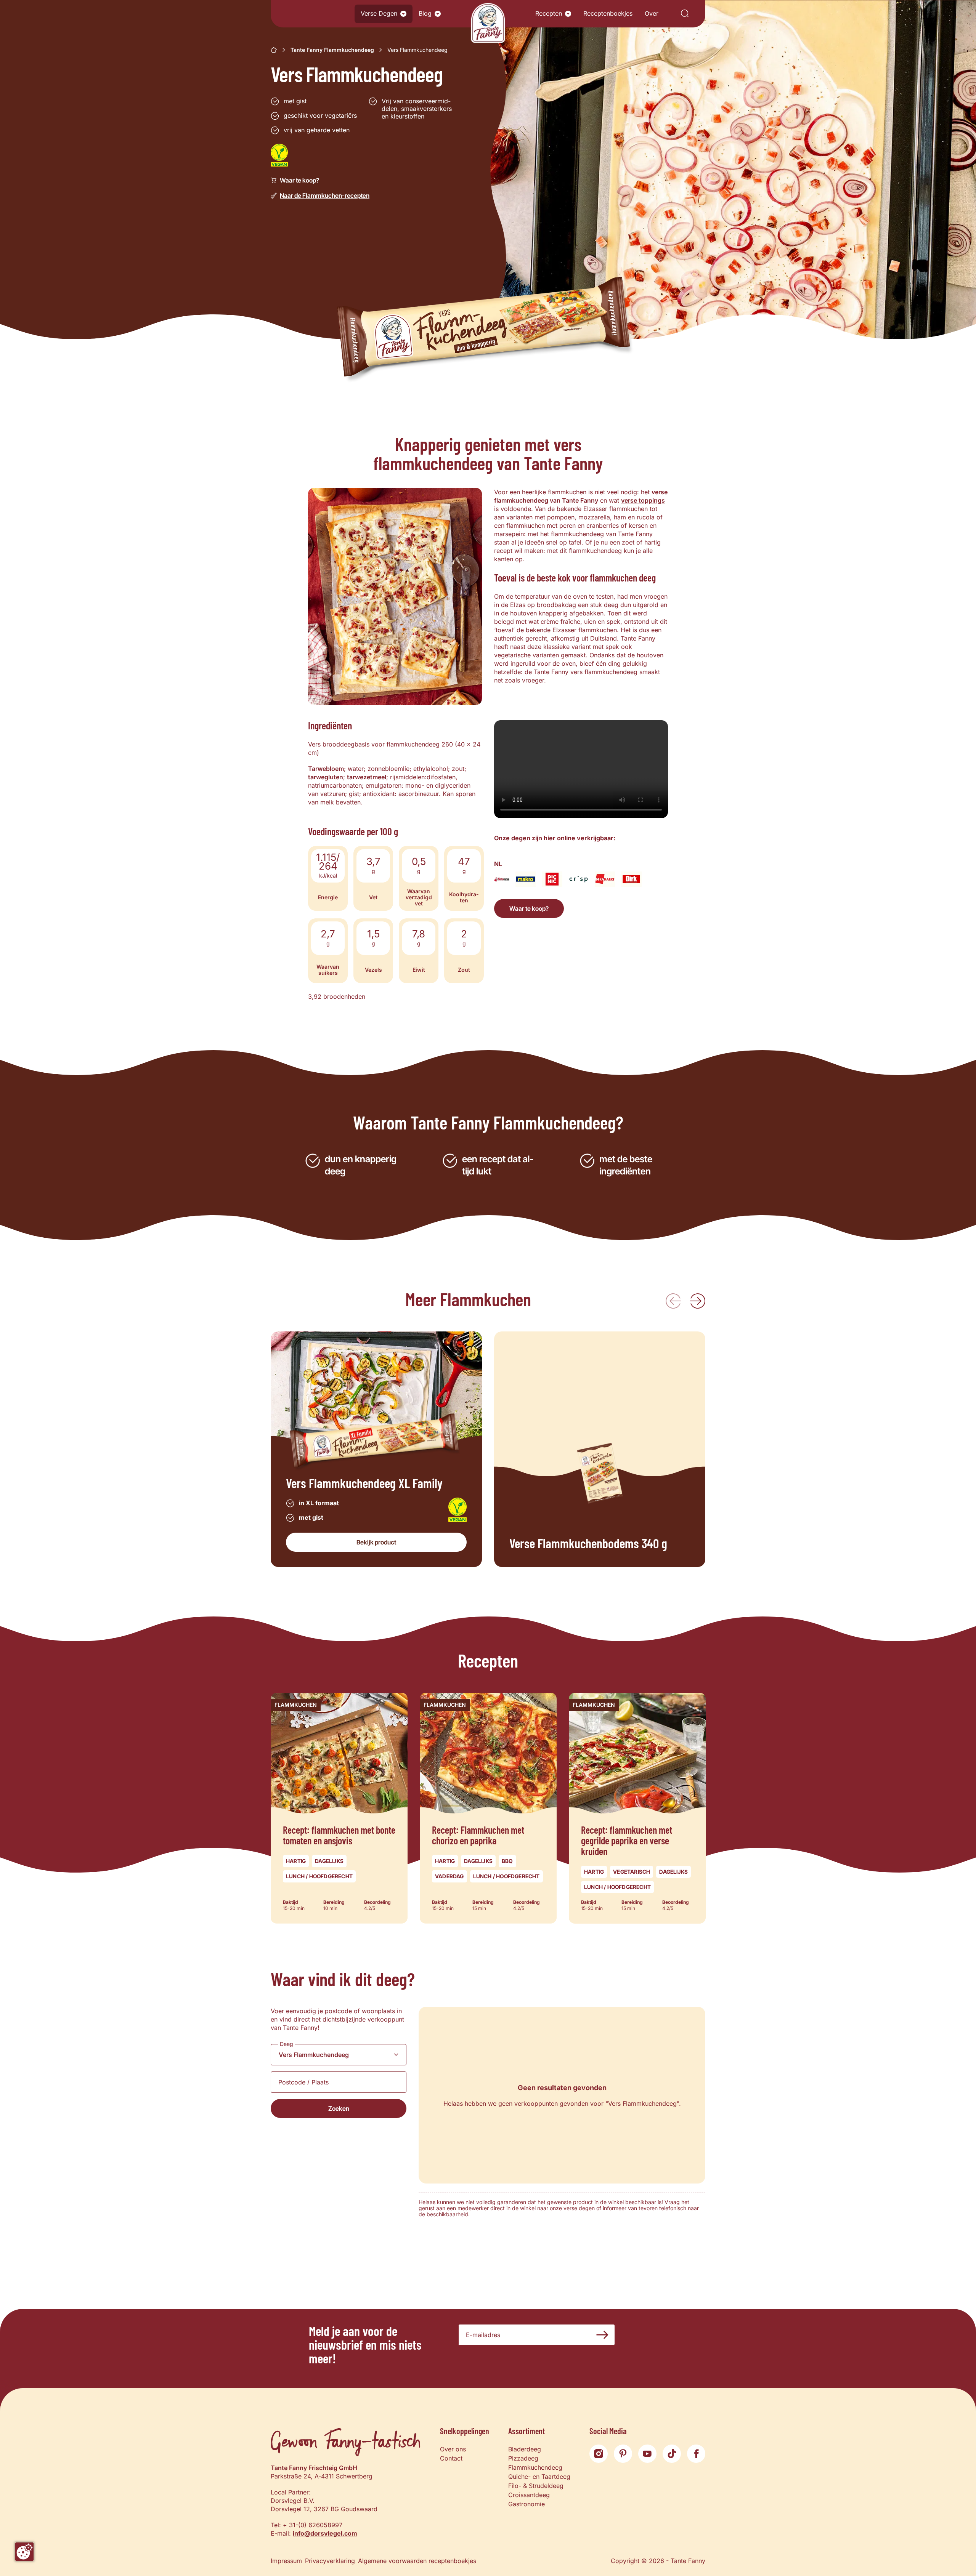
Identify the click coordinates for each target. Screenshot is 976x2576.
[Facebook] (696, 2454)
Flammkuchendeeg (535, 2467)
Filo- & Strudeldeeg (536, 2486)
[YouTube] (647, 2454)
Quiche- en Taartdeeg (539, 2477)
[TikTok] (672, 2454)
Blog (425, 13)
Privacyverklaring (330, 2561)
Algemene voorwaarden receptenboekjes (417, 2561)
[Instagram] (599, 2454)
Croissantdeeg (529, 2495)
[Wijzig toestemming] (24, 2552)
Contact (451, 2458)
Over (652, 13)
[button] (403, 14)
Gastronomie (527, 2504)
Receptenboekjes (608, 13)
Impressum (286, 2561)
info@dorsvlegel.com (325, 2533)
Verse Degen (379, 13)
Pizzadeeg (523, 2458)
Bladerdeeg (525, 2449)
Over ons (453, 2449)
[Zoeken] (685, 14)
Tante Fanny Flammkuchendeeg (332, 50)
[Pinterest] (623, 2454)
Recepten (549, 13)
